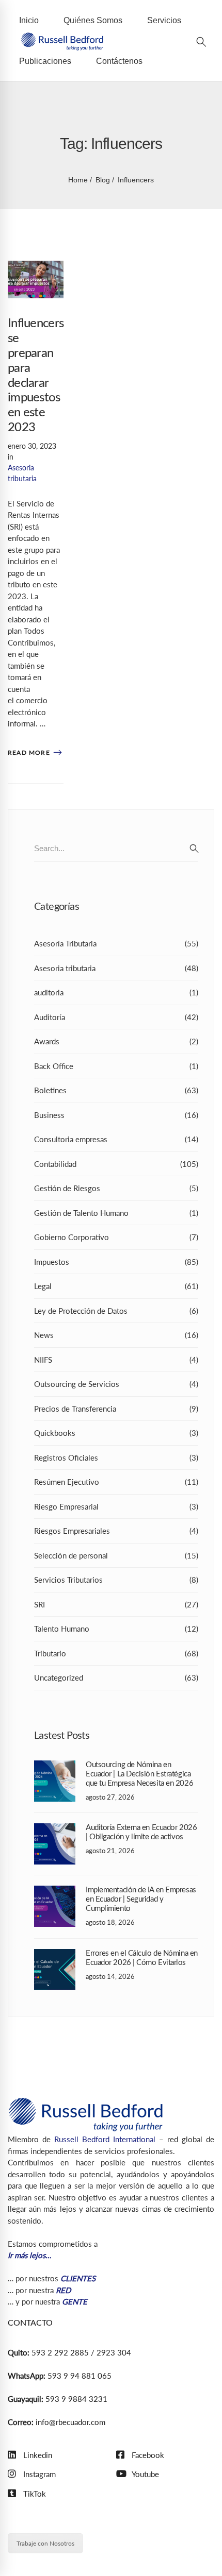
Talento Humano (116, 1629)
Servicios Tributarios (116, 1580)
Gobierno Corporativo (116, 1237)
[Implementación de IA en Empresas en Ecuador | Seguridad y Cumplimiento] (55, 1891)
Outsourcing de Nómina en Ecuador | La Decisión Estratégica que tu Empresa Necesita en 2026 (139, 1774)
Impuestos (116, 1262)
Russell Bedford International (105, 2139)
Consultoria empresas (116, 1139)
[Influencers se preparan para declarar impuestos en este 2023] (36, 266)
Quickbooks (116, 1433)
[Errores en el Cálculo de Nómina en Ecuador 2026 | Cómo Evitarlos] (55, 1955)
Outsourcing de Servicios (116, 1384)
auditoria (116, 992)
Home (78, 180)
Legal (116, 1286)
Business (116, 1115)
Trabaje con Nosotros (45, 2543)
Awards (116, 1041)
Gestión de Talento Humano (116, 1213)
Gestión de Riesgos (116, 1188)
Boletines (116, 1090)
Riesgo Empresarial (116, 1506)
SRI (116, 1604)
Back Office (116, 1066)
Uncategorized (116, 1677)
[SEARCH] (194, 849)
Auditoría (116, 1017)
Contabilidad (116, 1164)
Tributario (116, 1653)
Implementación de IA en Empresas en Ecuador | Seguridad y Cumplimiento (141, 1899)
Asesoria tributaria (116, 968)
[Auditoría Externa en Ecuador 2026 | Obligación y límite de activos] (55, 1829)
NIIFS (116, 1360)
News (116, 1335)
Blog (103, 180)
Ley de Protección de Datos (116, 1311)
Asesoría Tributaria (116, 943)
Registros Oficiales (116, 1458)
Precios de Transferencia (116, 1409)
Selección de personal (116, 1555)
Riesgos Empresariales (116, 1531)
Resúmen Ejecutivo (116, 1482)
